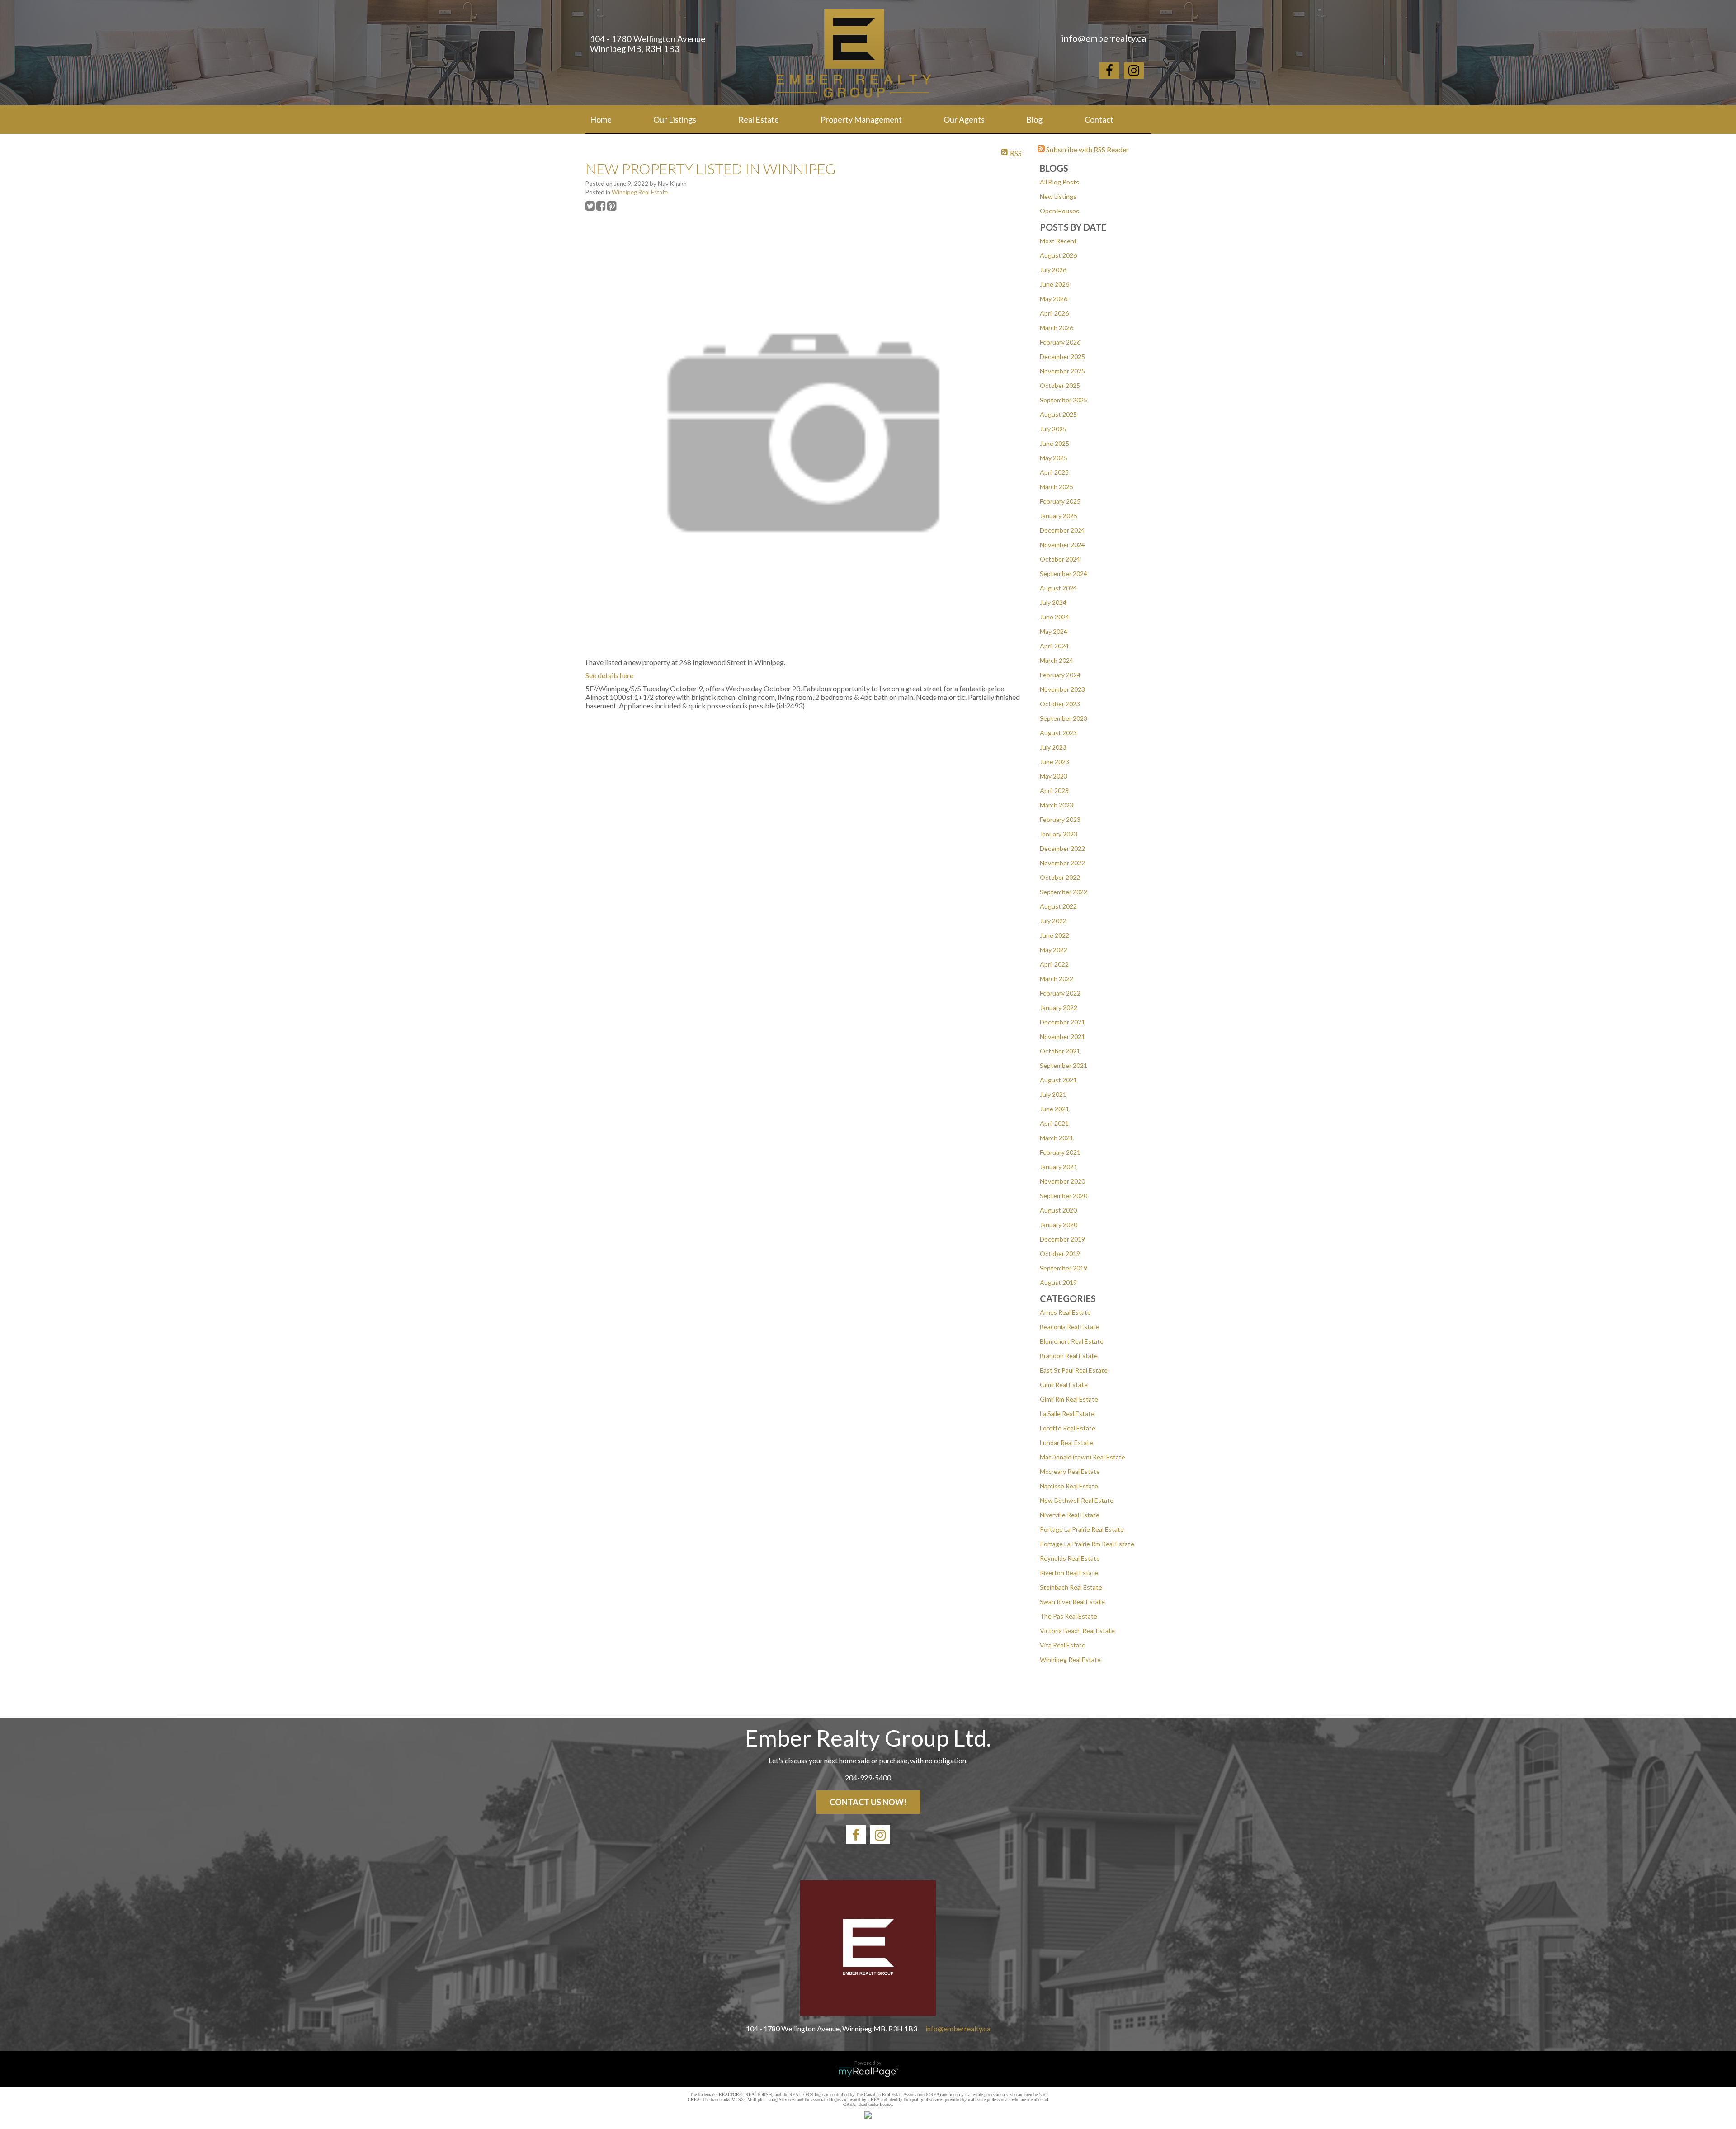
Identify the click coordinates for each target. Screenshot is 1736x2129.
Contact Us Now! (868, 1802)
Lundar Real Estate (1066, 1442)
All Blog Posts (1059, 182)
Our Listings (675, 119)
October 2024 (1060, 559)
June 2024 (1054, 617)
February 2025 (1060, 501)
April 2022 (1054, 964)
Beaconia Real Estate (1070, 1327)
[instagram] (1134, 72)
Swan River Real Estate (1072, 1602)
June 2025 (1054, 443)
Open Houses (1059, 211)
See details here (609, 675)
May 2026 (1054, 299)
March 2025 (1057, 487)
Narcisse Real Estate (1069, 1486)
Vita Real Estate (1063, 1645)
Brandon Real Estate (1069, 1356)
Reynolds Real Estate (1070, 1558)
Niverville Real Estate (1070, 1515)
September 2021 (1064, 1065)
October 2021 (1060, 1051)
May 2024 (1054, 631)
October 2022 (1060, 877)
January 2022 (1059, 1008)
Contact (1099, 119)
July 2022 (1053, 921)
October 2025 (1060, 385)
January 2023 (1059, 834)
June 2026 (1054, 284)
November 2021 (1062, 1036)
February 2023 (1060, 819)
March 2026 (1057, 328)
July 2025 (1053, 429)
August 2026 (1058, 255)
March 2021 (1057, 1138)
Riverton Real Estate (1069, 1573)
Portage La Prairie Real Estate (1082, 1529)
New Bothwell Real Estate (1077, 1500)
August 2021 (1058, 1080)
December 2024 (1062, 530)
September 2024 (1064, 574)
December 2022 (1062, 848)
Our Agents (964, 119)
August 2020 (1058, 1210)
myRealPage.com (868, 2072)
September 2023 (1064, 718)
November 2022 (1062, 863)
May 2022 (1054, 950)
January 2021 (1059, 1167)
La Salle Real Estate (1067, 1414)
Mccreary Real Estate (1070, 1471)
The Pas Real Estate (1068, 1616)
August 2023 (1058, 733)
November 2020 (1062, 1181)
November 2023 (1062, 689)
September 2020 (1064, 1196)
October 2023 (1060, 704)
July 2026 (1053, 270)
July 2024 (1053, 602)
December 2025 (1062, 356)
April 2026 (1054, 313)
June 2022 (1054, 935)
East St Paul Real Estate (1074, 1370)
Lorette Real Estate (1068, 1428)
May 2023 (1054, 776)
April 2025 (1054, 472)
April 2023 (1054, 791)
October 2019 (1060, 1253)
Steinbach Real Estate (1071, 1587)
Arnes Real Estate (1065, 1312)
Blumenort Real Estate (1072, 1341)
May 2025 (1054, 458)
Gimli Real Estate (1064, 1385)
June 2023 (1054, 762)
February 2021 (1060, 1152)
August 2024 (1058, 588)
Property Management (861, 119)
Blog (1034, 119)
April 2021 (1054, 1123)
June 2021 (1054, 1109)
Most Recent (1058, 241)
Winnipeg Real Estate (1070, 1659)
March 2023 (1057, 805)
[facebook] (1109, 72)
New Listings (1058, 196)
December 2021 (1062, 1022)
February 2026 (1060, 342)
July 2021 (1053, 1094)
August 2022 (1058, 906)
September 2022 (1064, 892)
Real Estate (759, 119)
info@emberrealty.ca (958, 2028)
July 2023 (1053, 747)
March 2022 (1057, 979)
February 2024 (1060, 675)
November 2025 (1062, 371)
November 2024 (1062, 545)
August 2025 (1058, 414)
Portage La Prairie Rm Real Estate (1087, 1544)
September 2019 (1064, 1268)
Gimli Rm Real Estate (1069, 1399)
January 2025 (1059, 516)
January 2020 (1059, 1225)
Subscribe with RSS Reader (1087, 149)
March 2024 (1057, 660)
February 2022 (1060, 993)
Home (601, 119)
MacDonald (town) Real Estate (1083, 1457)
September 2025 (1064, 400)
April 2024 (1054, 646)
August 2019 (1058, 1282)
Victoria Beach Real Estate (1077, 1631)
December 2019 (1062, 1239)
